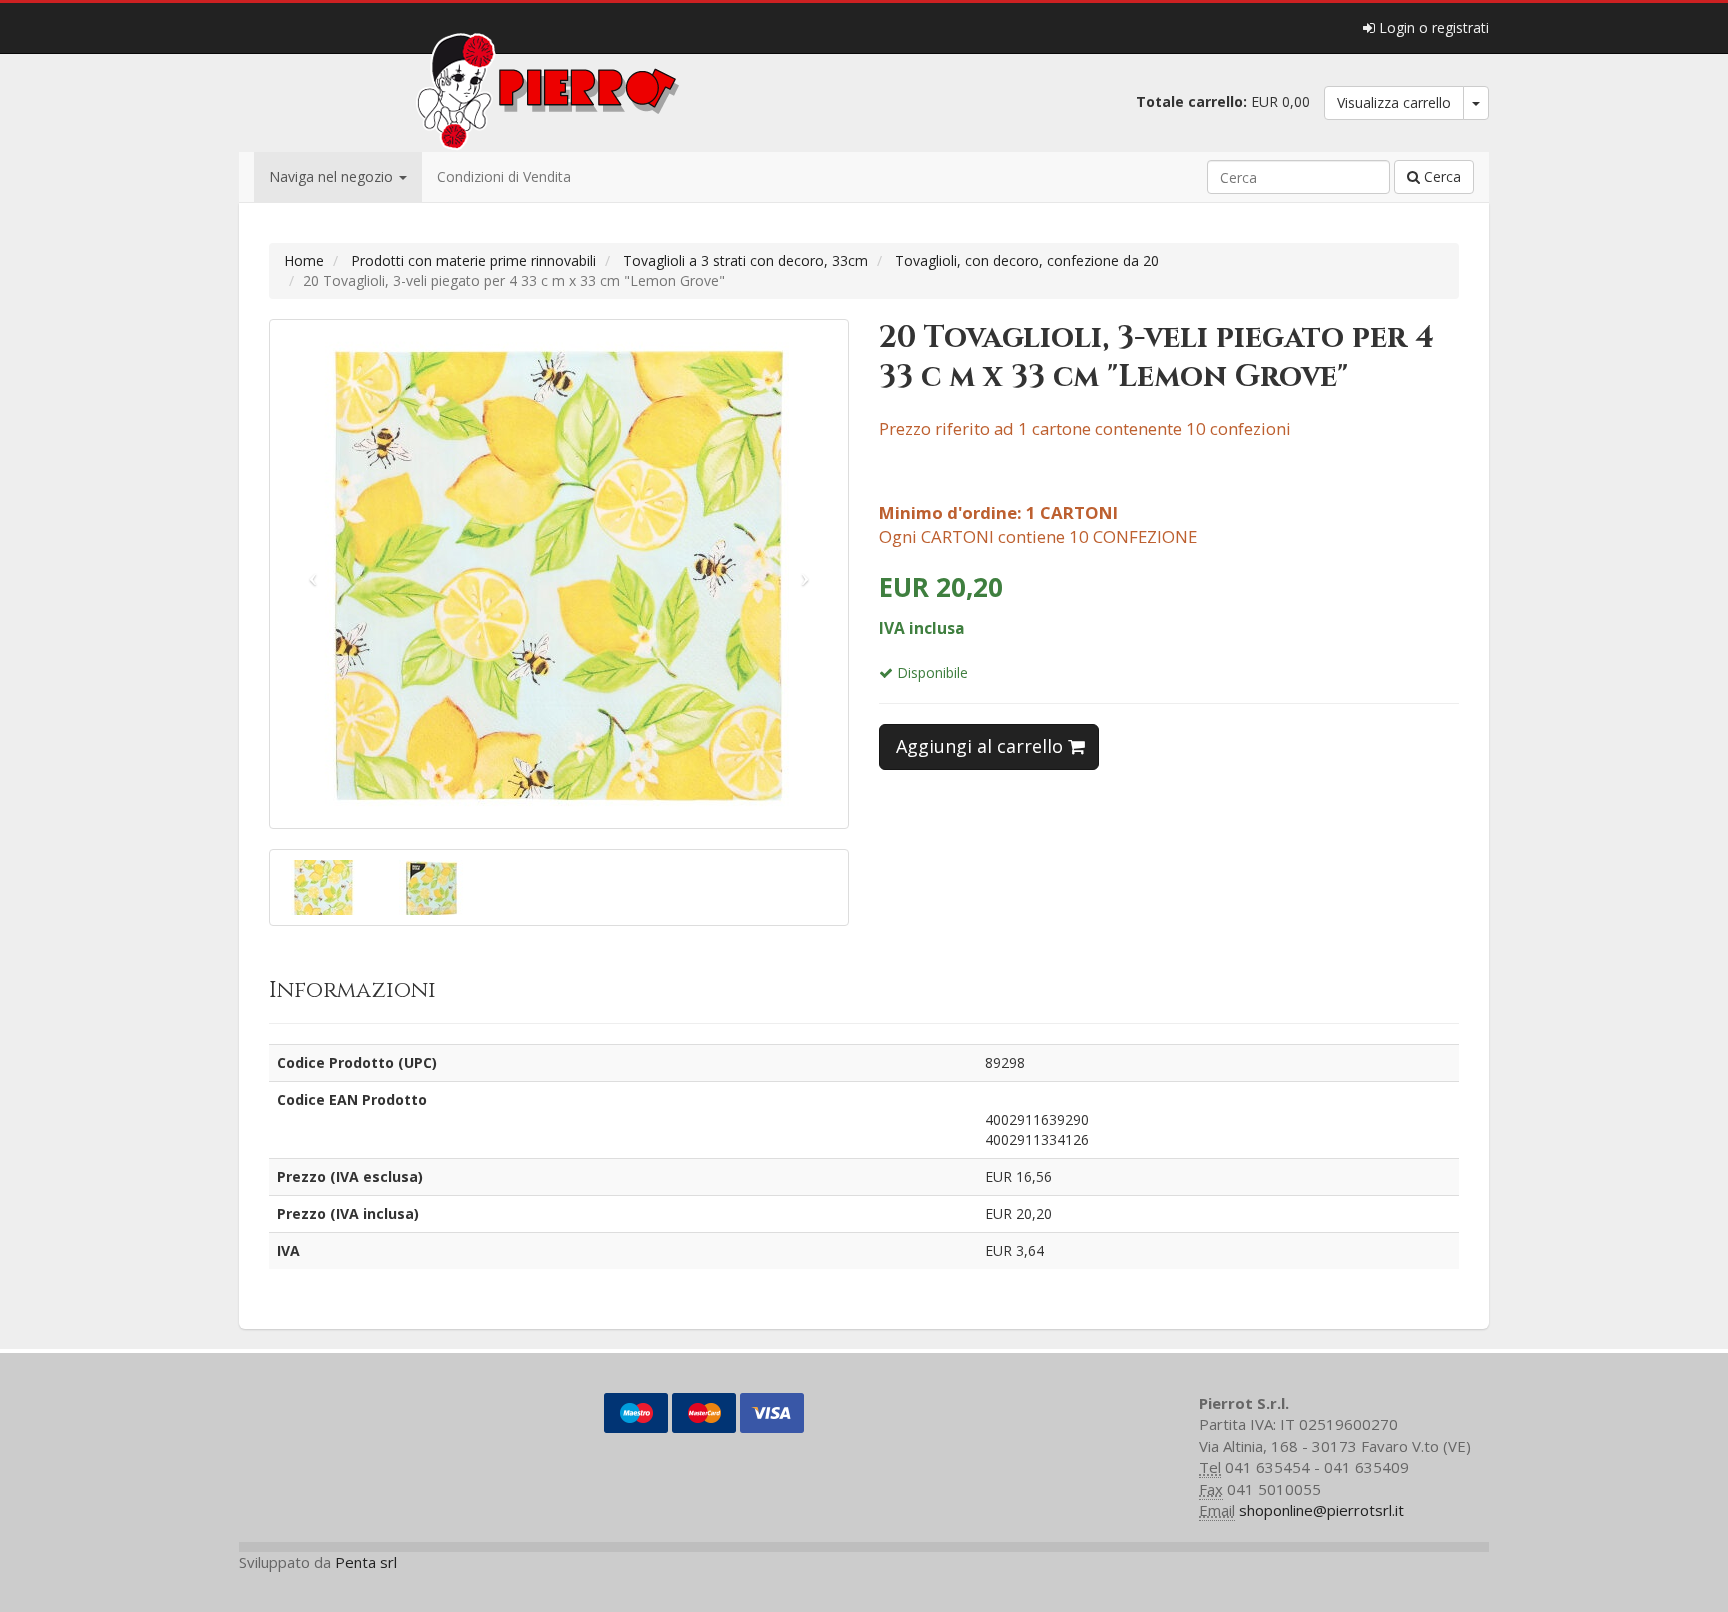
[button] (313, 574)
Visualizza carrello (1394, 102)
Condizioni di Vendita (504, 176)
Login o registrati (1432, 27)
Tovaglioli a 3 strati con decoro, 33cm (745, 260)
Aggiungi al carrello (982, 746)
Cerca (1440, 176)
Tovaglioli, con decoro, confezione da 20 (1027, 260)
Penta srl (366, 1562)
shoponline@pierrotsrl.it (1321, 1510)
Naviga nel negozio (333, 176)
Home (304, 260)
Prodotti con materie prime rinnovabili (473, 260)
